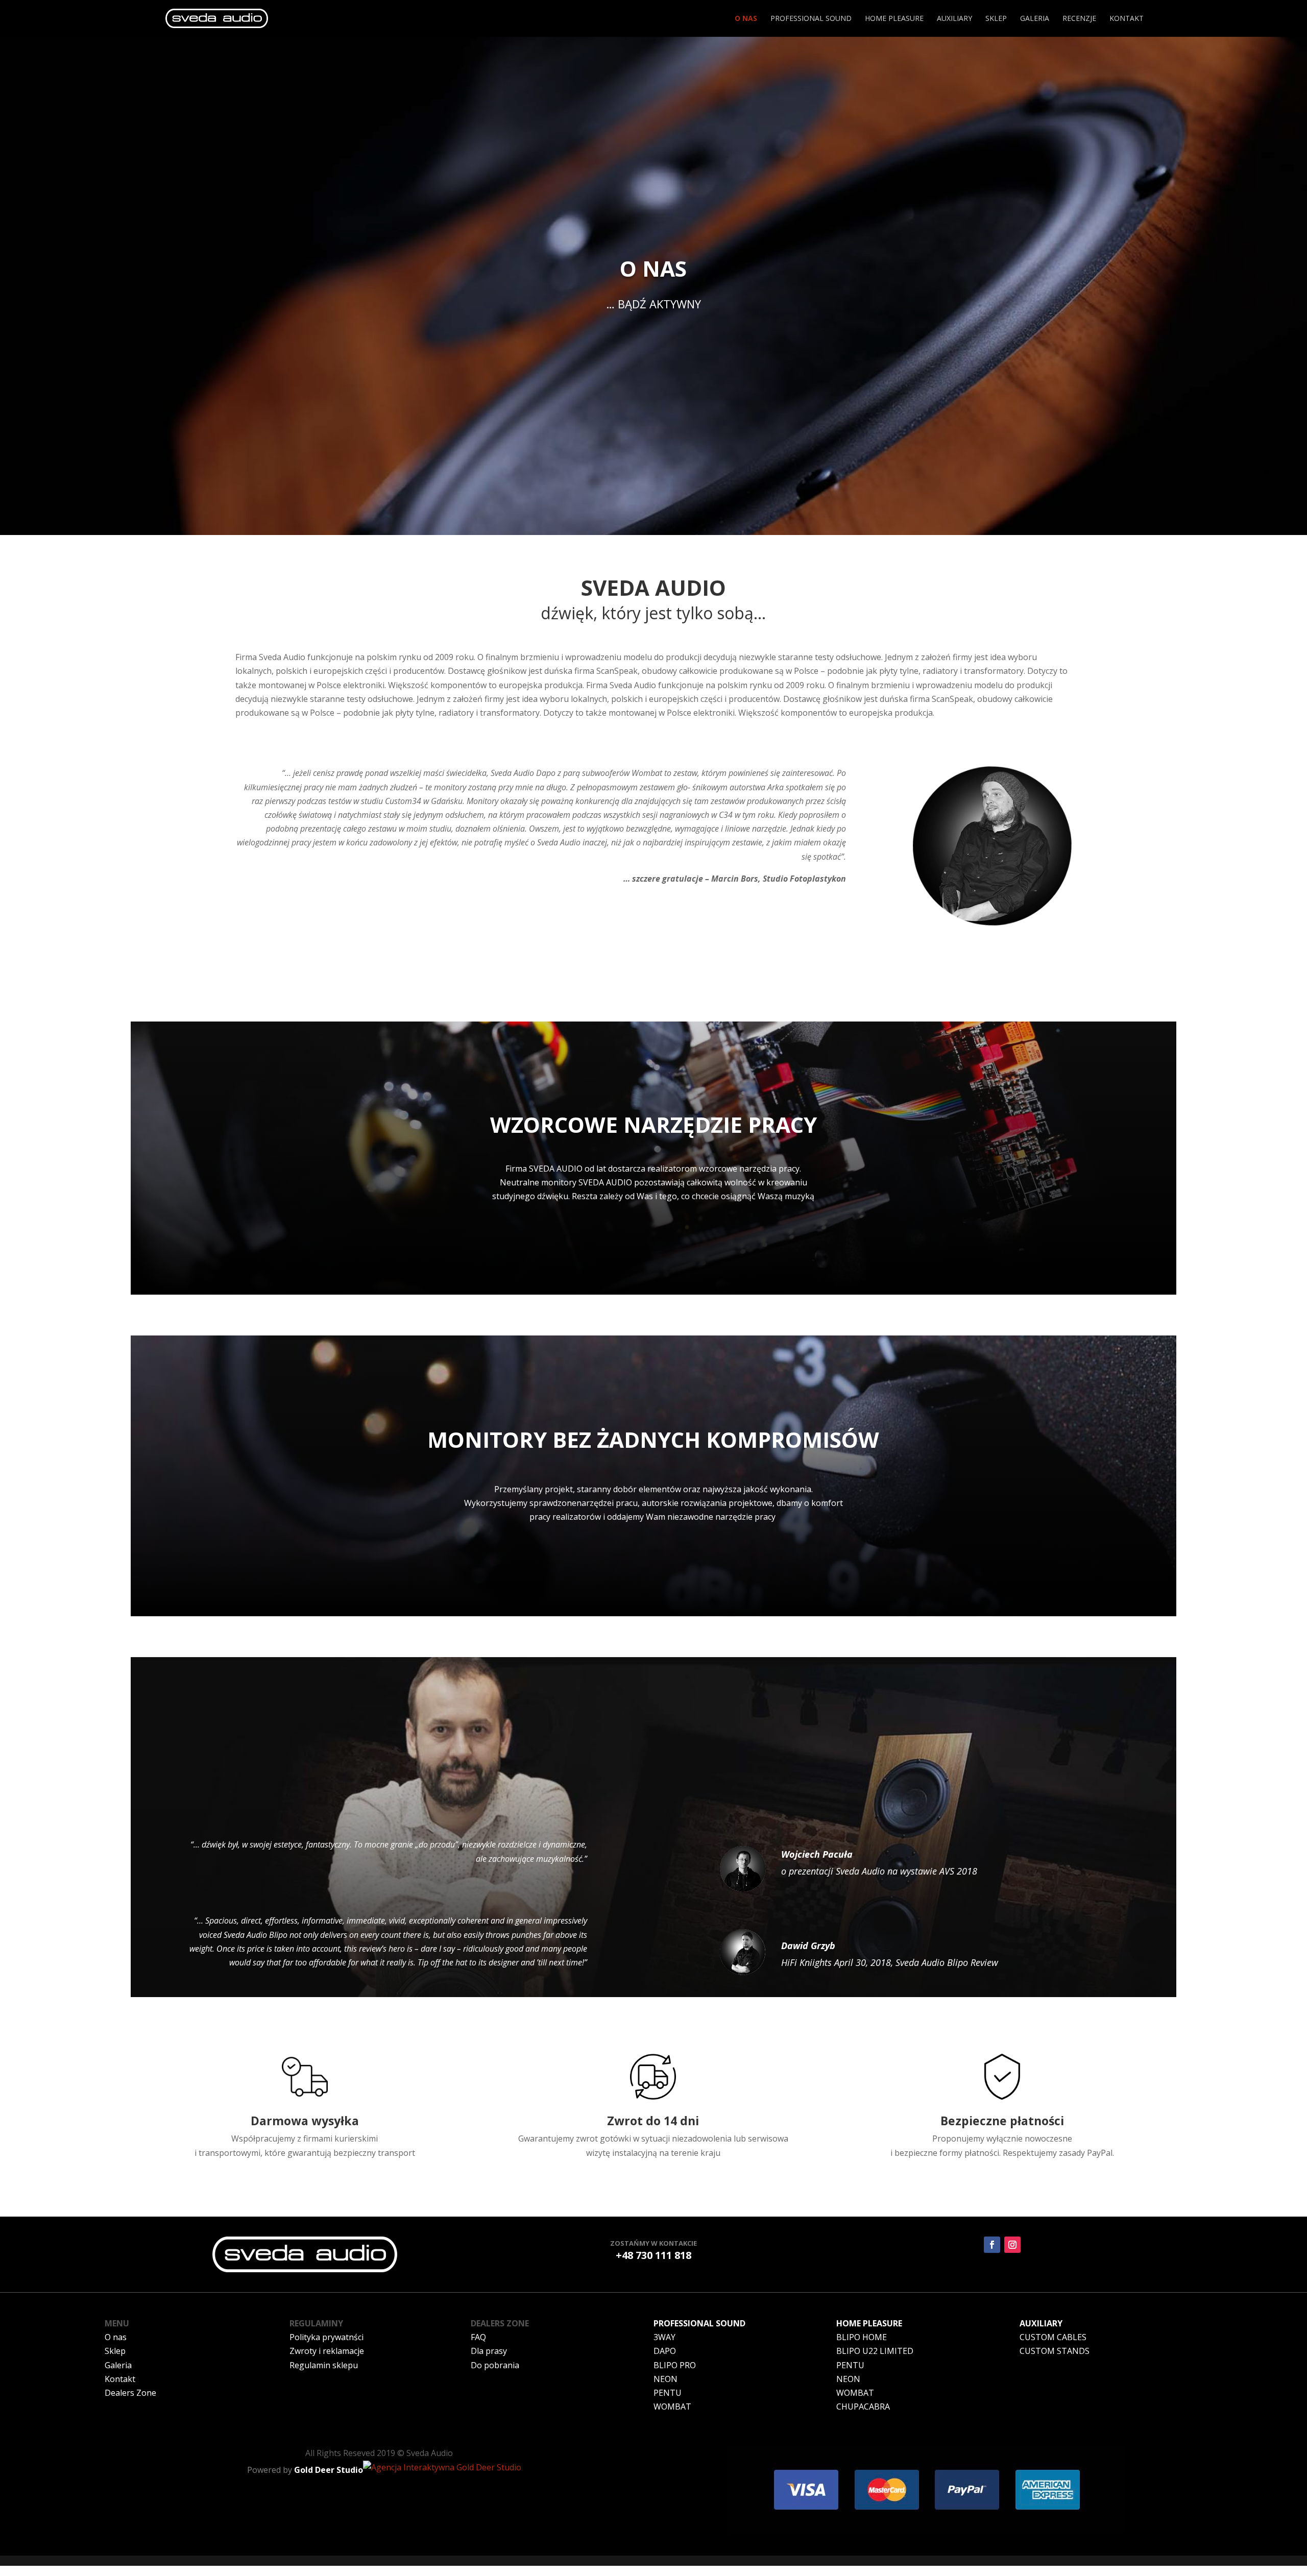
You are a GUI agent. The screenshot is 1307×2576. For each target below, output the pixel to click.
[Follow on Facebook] (992, 2245)
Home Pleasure (894, 19)
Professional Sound (811, 19)
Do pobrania (495, 2365)
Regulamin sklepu (324, 2365)
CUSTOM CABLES (1053, 2337)
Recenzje (1079, 19)
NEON (665, 2379)
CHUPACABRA (863, 2407)
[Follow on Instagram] (1012, 2245)
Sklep (996, 19)
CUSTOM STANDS (1055, 2351)
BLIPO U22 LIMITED (875, 2351)
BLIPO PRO (675, 2365)
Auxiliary (954, 19)
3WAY (664, 2337)
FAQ (478, 2337)
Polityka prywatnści (326, 2337)
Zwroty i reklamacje (327, 2351)
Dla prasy (489, 2351)
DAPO (665, 2351)
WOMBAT (672, 2407)
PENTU (668, 2393)
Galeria (1035, 19)
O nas (746, 19)
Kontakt (1127, 19)
